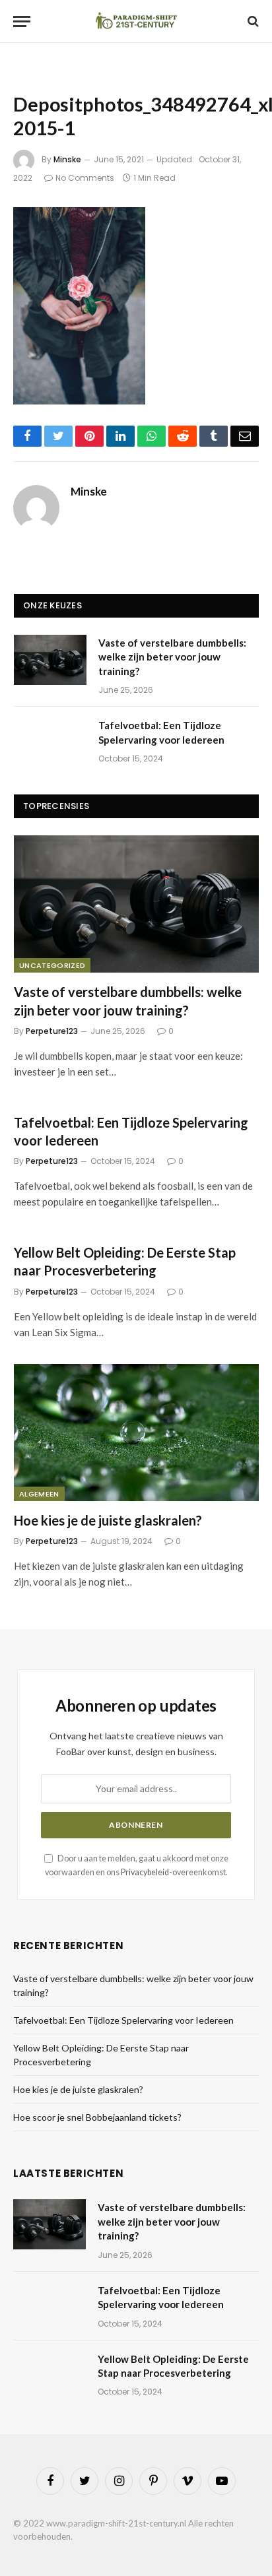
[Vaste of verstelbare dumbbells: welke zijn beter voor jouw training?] (50, 660)
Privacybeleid (145, 1872)
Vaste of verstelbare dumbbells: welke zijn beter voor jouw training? (172, 657)
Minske (67, 159)
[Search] (252, 21)
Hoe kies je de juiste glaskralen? (108, 1520)
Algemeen (39, 1494)
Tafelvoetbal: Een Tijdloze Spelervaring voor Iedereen (123, 2020)
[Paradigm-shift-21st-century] (136, 21)
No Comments (85, 178)
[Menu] (22, 21)
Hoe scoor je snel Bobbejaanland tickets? (97, 2117)
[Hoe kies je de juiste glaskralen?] (136, 1433)
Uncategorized (52, 965)
